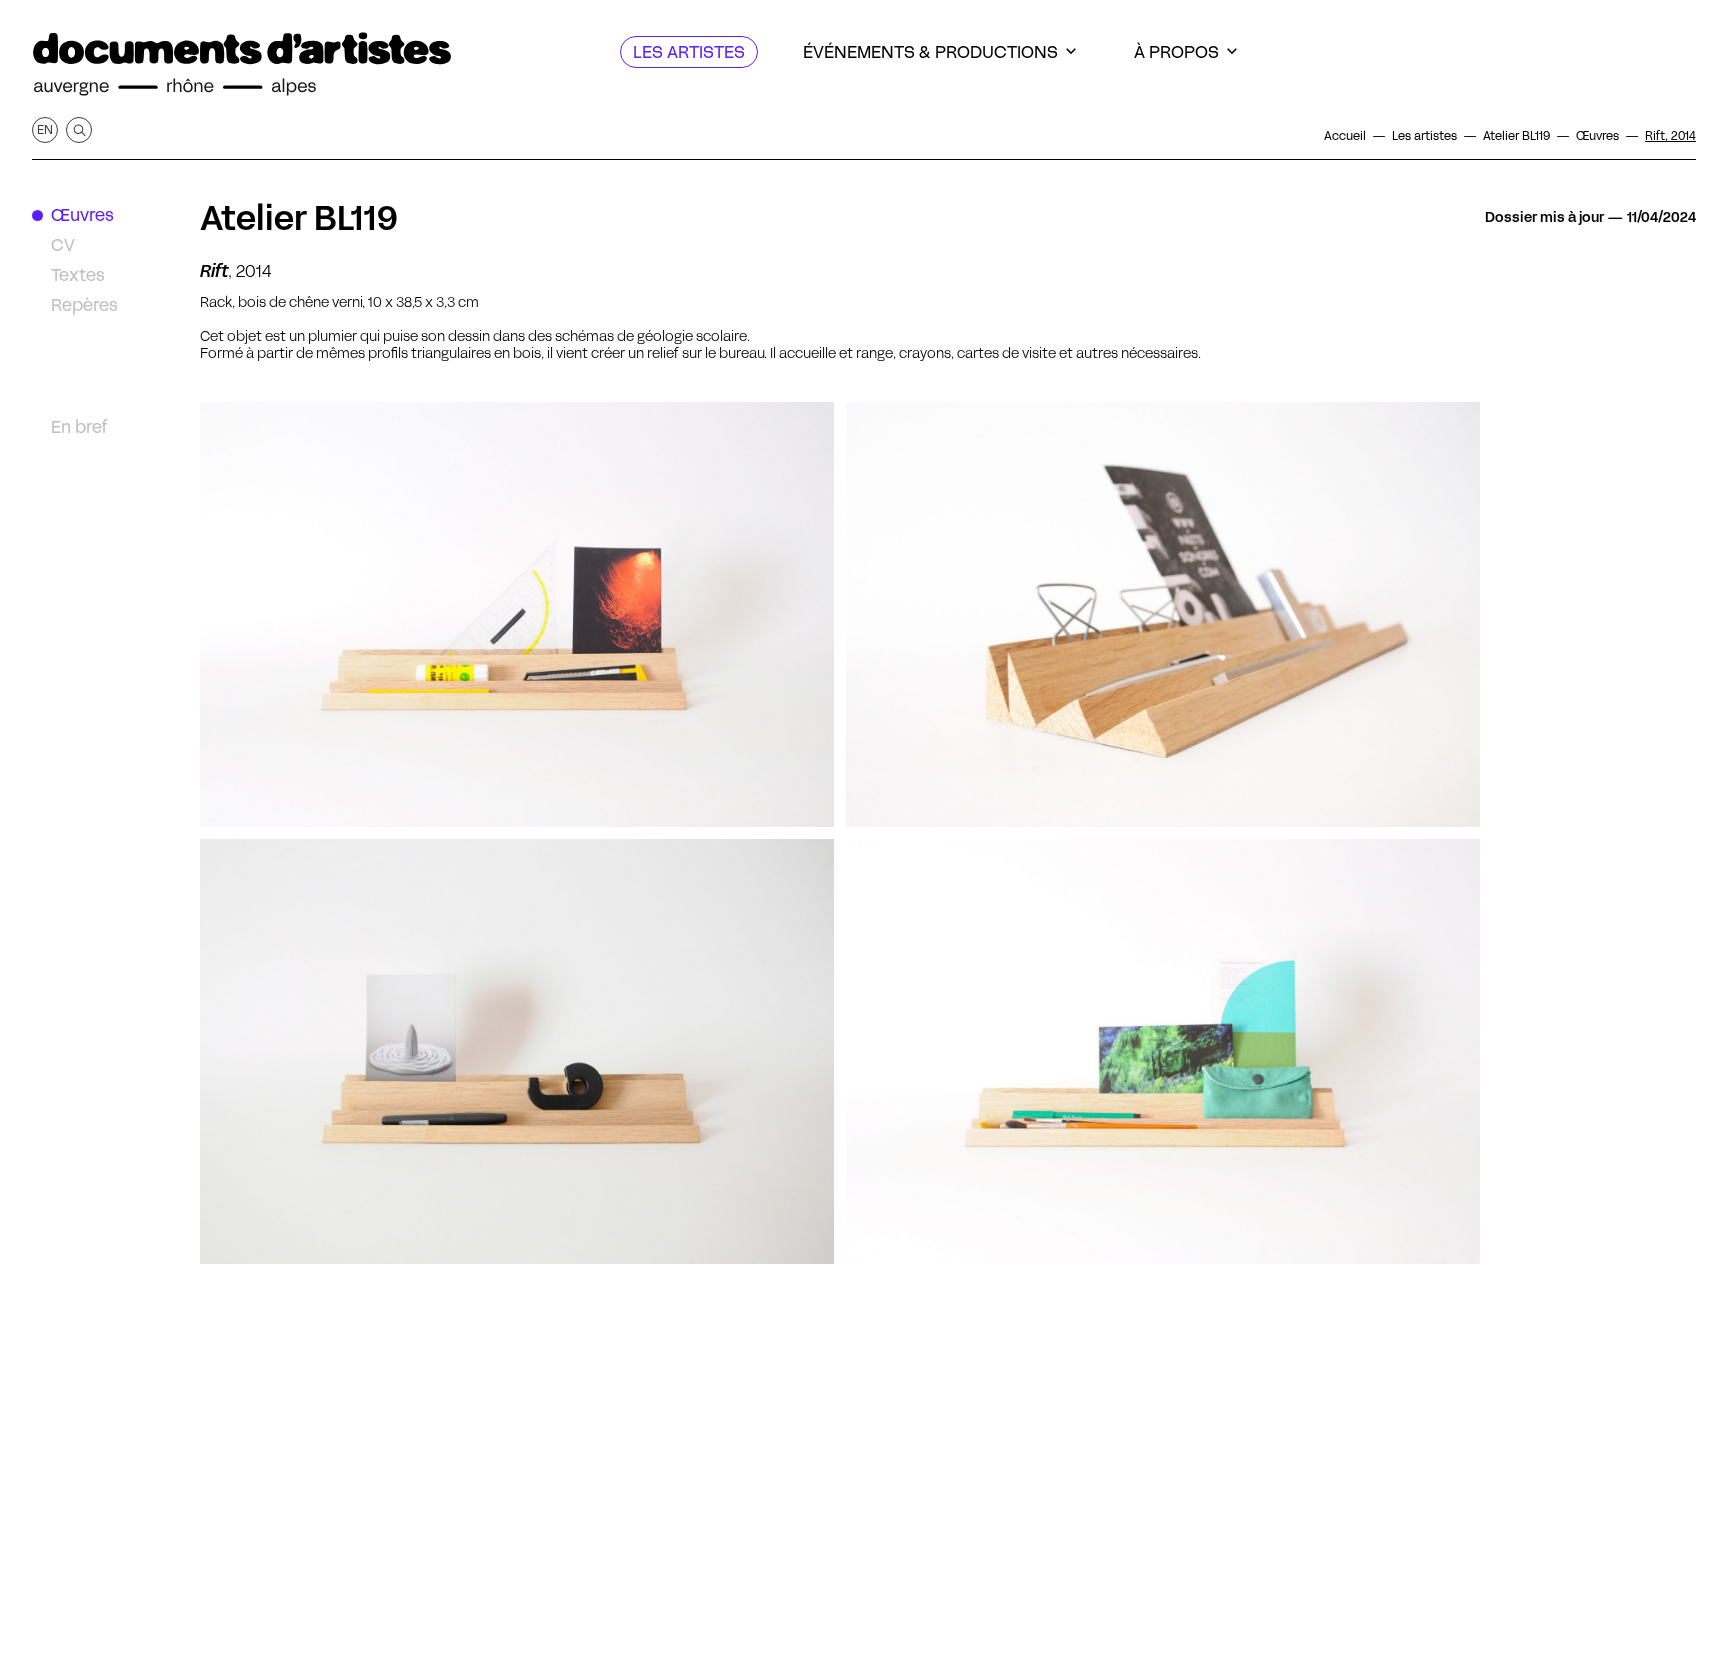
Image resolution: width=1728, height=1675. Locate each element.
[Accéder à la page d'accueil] (242, 64)
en (45, 129)
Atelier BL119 (299, 218)
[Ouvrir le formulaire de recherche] (79, 130)
